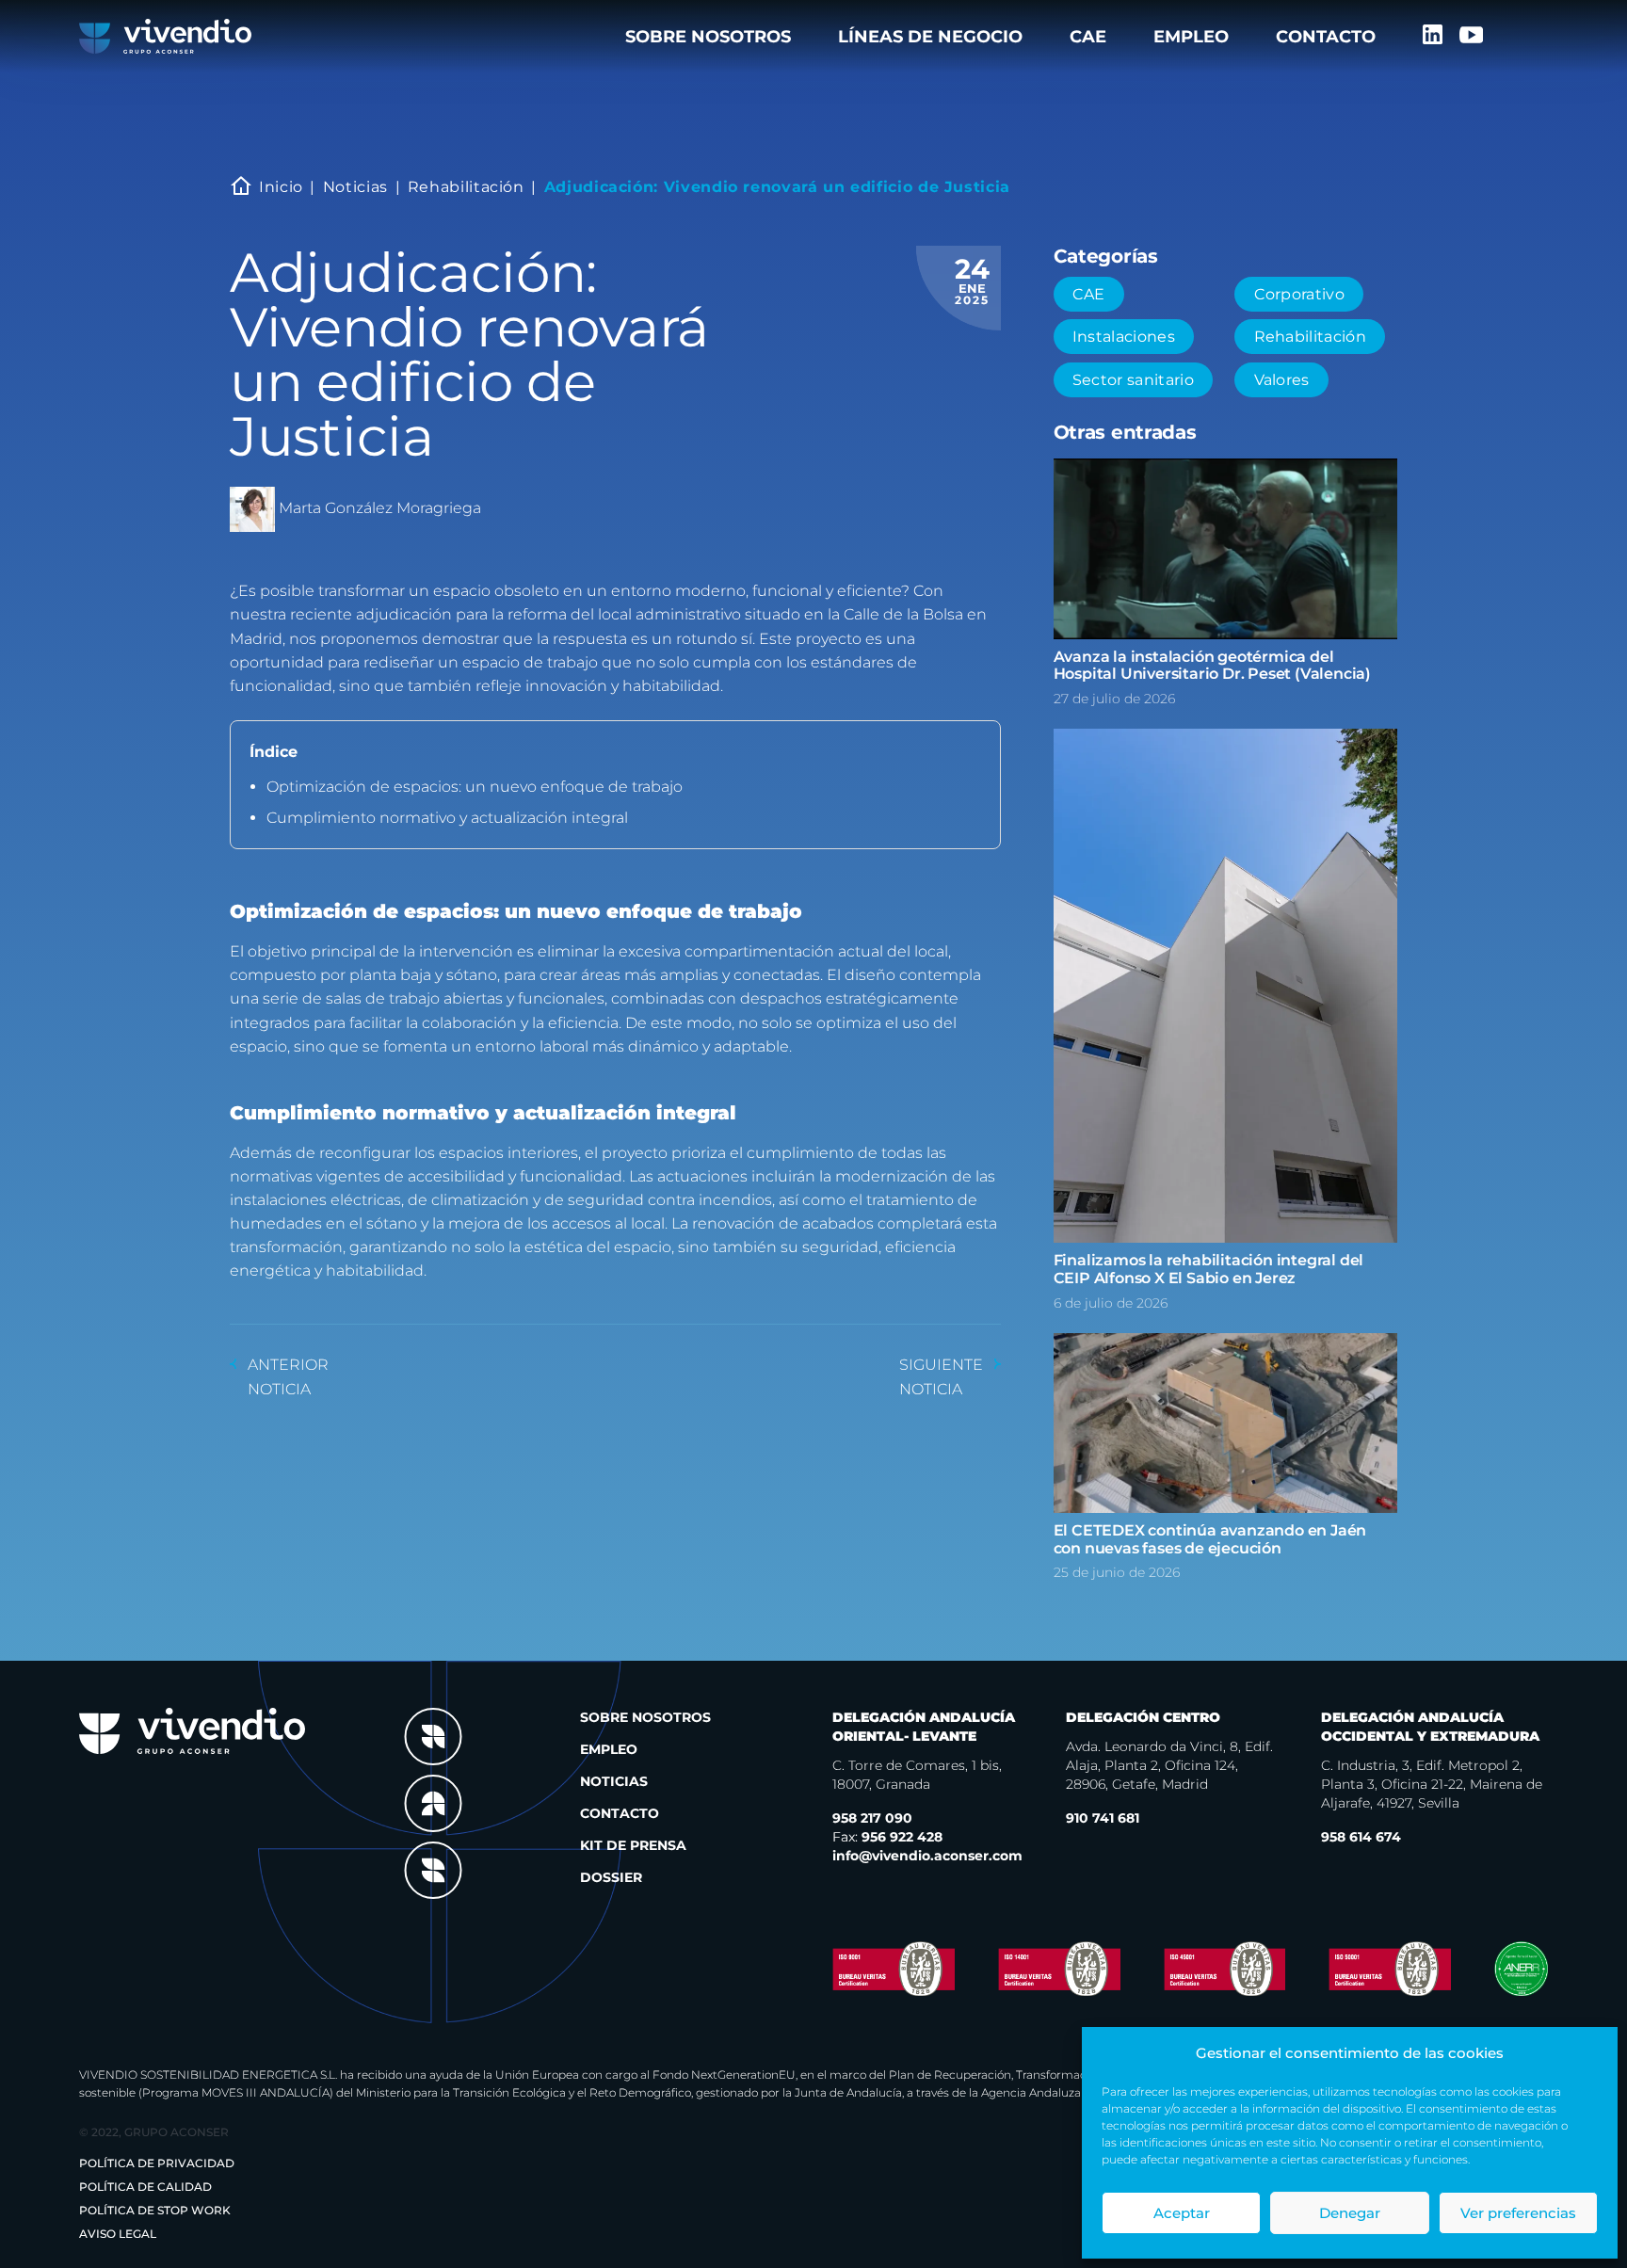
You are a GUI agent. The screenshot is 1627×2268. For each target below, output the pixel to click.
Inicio (281, 187)
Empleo (1191, 37)
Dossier (611, 1877)
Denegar (1350, 2213)
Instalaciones (1124, 337)
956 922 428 (887, 1837)
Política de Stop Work (155, 2210)
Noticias (355, 187)
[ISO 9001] (894, 1969)
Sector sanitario (1133, 380)
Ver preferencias (1518, 2213)
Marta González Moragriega (380, 508)
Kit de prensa (633, 1845)
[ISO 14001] (1059, 1968)
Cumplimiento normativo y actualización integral (447, 818)
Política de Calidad (145, 2187)
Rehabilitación (466, 187)
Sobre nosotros (708, 37)
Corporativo (1300, 294)
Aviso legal (118, 2234)
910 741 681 (1103, 1818)
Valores (1282, 380)
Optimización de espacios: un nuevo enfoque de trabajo (475, 787)
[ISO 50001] (1390, 1969)
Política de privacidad (157, 2163)
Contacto (1326, 37)
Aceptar (1182, 2213)
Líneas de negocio (930, 37)
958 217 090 (872, 1818)
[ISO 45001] (1225, 1969)
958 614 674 (1361, 1837)
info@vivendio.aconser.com (927, 1856)
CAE (1088, 37)
